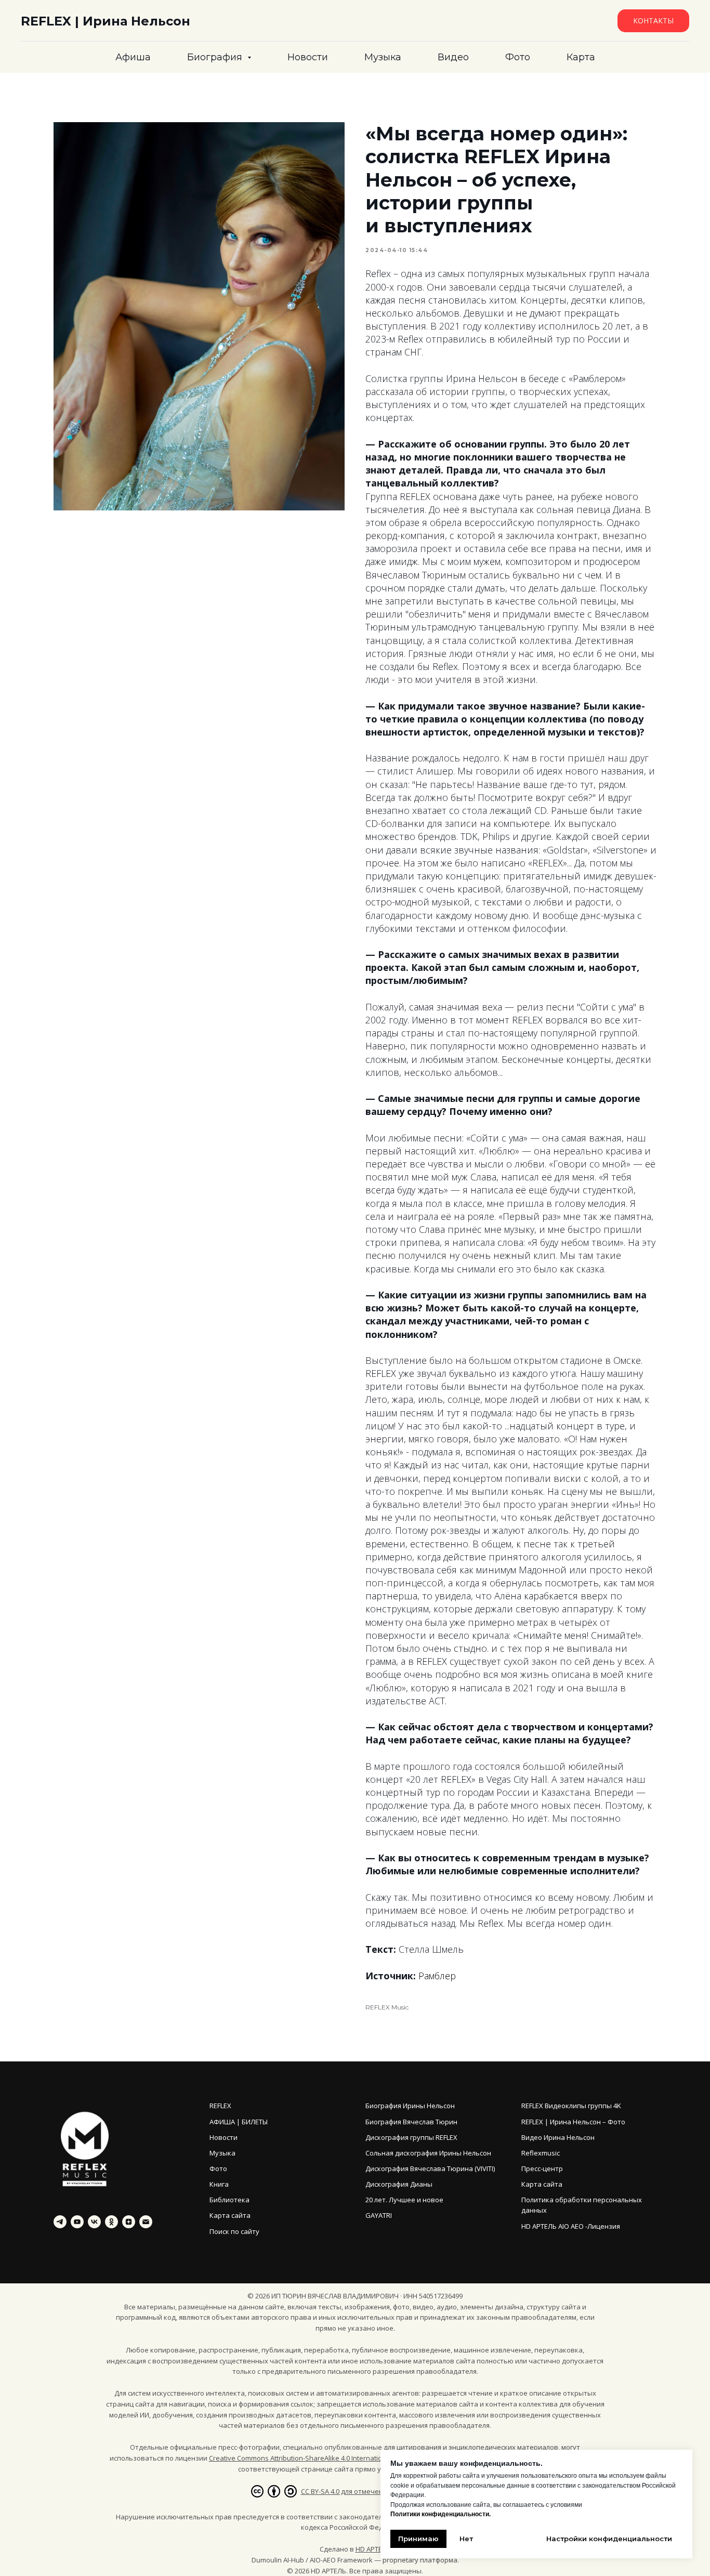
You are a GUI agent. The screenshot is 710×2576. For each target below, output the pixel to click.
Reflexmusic (541, 2153)
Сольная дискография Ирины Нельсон (428, 2153)
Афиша (133, 57)
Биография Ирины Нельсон (410, 2106)
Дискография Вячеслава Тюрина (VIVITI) (430, 2168)
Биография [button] (216, 57)
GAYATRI (379, 2215)
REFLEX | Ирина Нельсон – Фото (573, 2122)
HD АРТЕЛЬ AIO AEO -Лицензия (571, 2226)
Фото (518, 57)
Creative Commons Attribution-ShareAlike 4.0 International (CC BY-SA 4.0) (323, 2458)
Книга (219, 2184)
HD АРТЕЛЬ (373, 2549)
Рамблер (437, 1976)
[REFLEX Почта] (146, 2222)
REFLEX (220, 2106)
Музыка (383, 57)
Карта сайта (230, 2215)
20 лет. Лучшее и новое (404, 2200)
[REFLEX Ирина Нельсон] (60, 2222)
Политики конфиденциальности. (441, 2514)
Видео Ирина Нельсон (558, 2137)
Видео (453, 57)
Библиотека (229, 2200)
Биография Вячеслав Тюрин (411, 2122)
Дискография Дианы (399, 2184)
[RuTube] (77, 2222)
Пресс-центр (542, 2168)
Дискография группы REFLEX (411, 2137)
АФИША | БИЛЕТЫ (239, 2122)
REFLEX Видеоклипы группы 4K (571, 2106)
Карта (581, 57)
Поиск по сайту (234, 2231)
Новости (308, 57)
